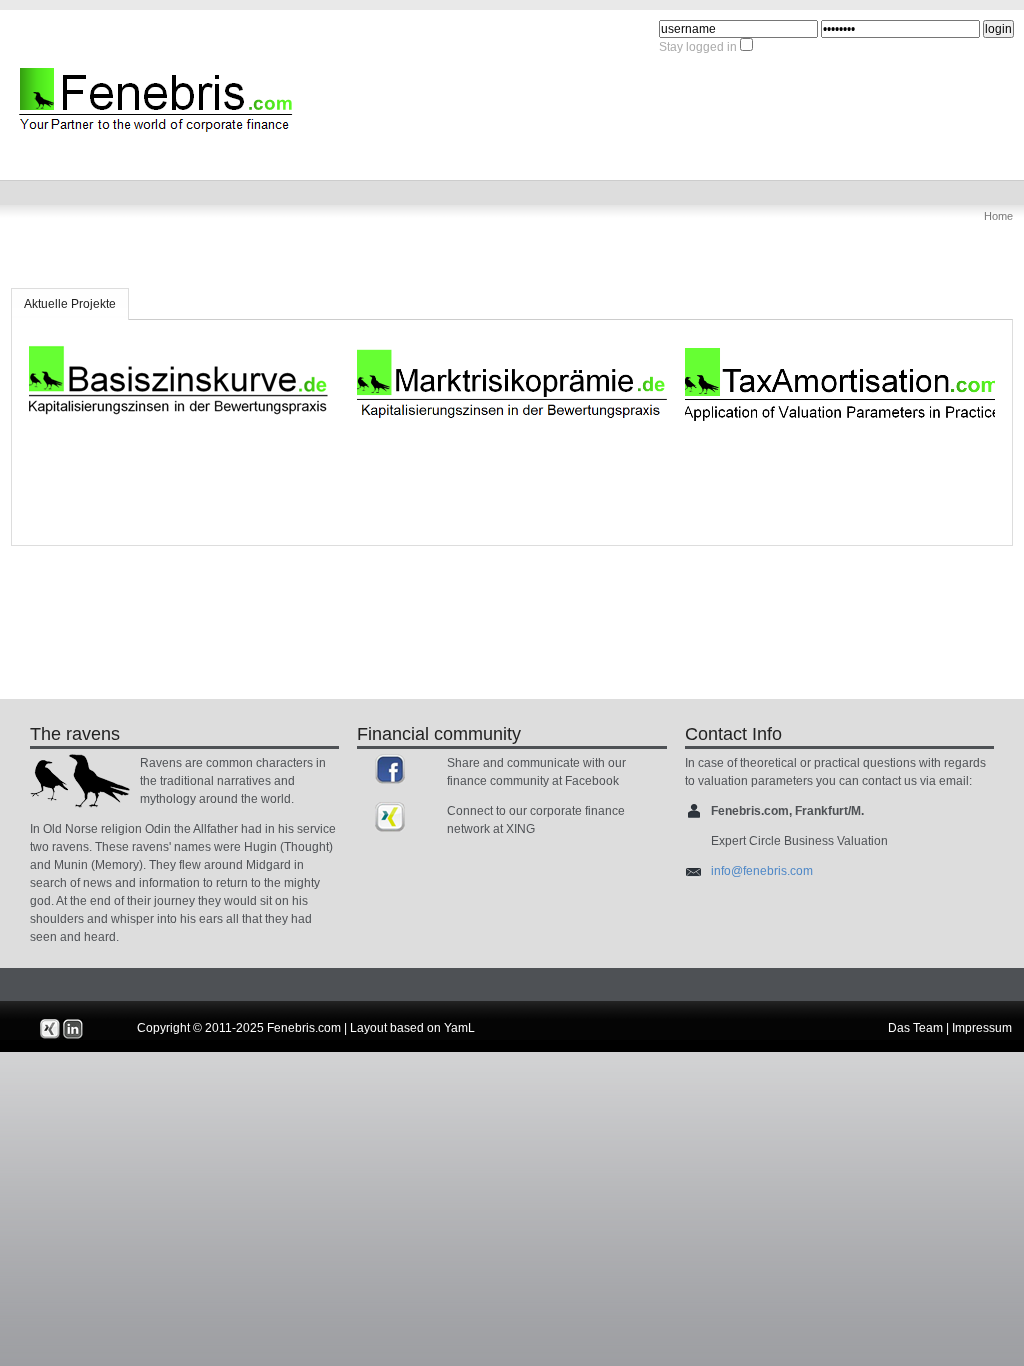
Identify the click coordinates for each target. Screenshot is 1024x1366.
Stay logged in (698, 47)
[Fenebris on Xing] (390, 817)
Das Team (915, 1028)
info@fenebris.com (762, 871)
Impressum (982, 1028)
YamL (459, 1028)
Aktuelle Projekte (70, 304)
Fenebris (46, 70)
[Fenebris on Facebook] (390, 769)
